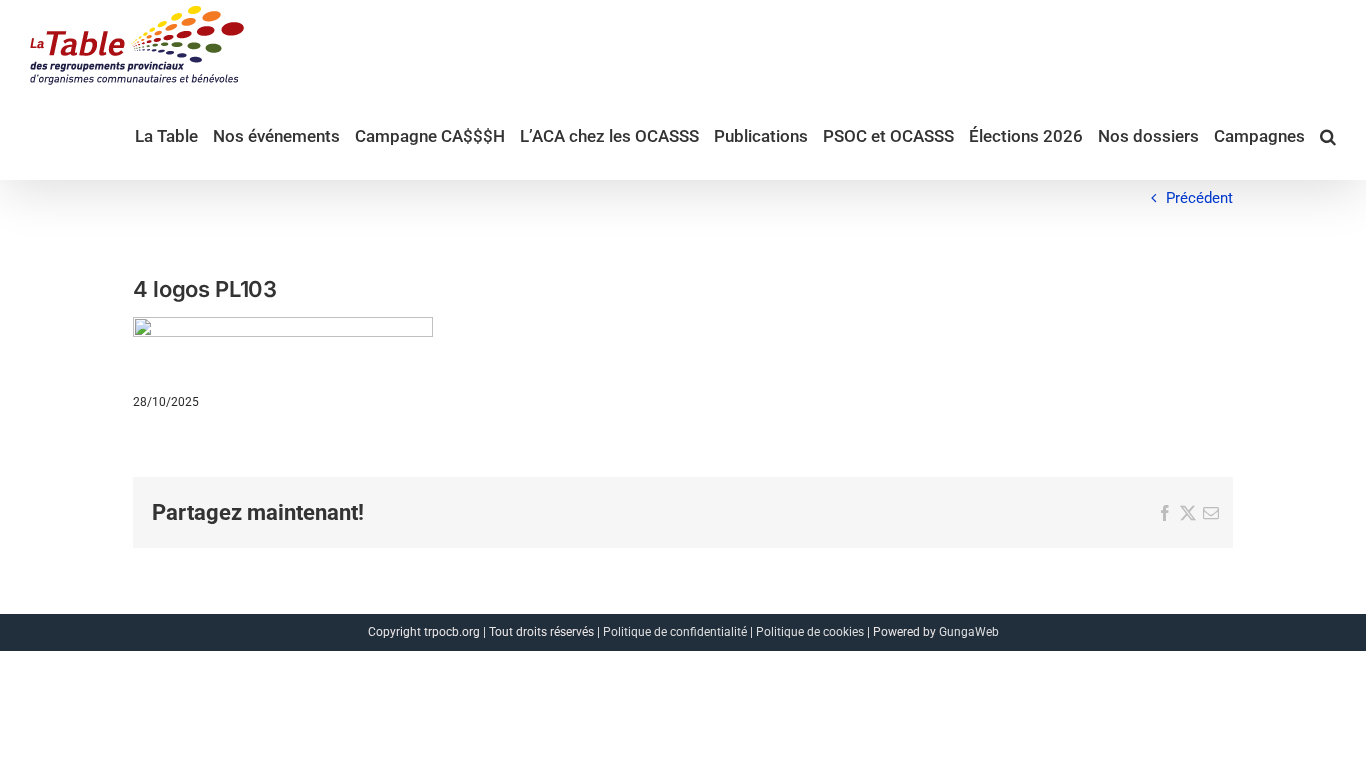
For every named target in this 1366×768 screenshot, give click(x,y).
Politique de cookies (810, 632)
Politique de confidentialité (675, 632)
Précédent (1199, 198)
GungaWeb (969, 632)
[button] (1328, 135)
